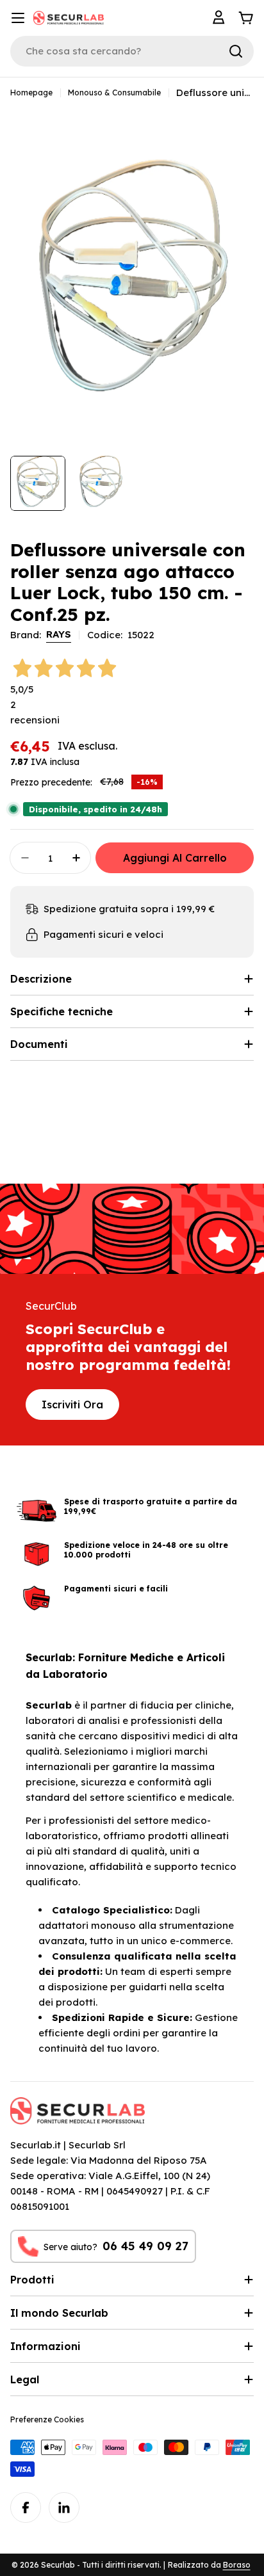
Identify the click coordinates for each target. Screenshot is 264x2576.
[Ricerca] (236, 51)
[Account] (220, 18)
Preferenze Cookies (47, 2419)
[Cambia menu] (18, 18)
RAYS (59, 634)
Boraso (237, 2565)
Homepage (31, 93)
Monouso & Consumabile (114, 93)
